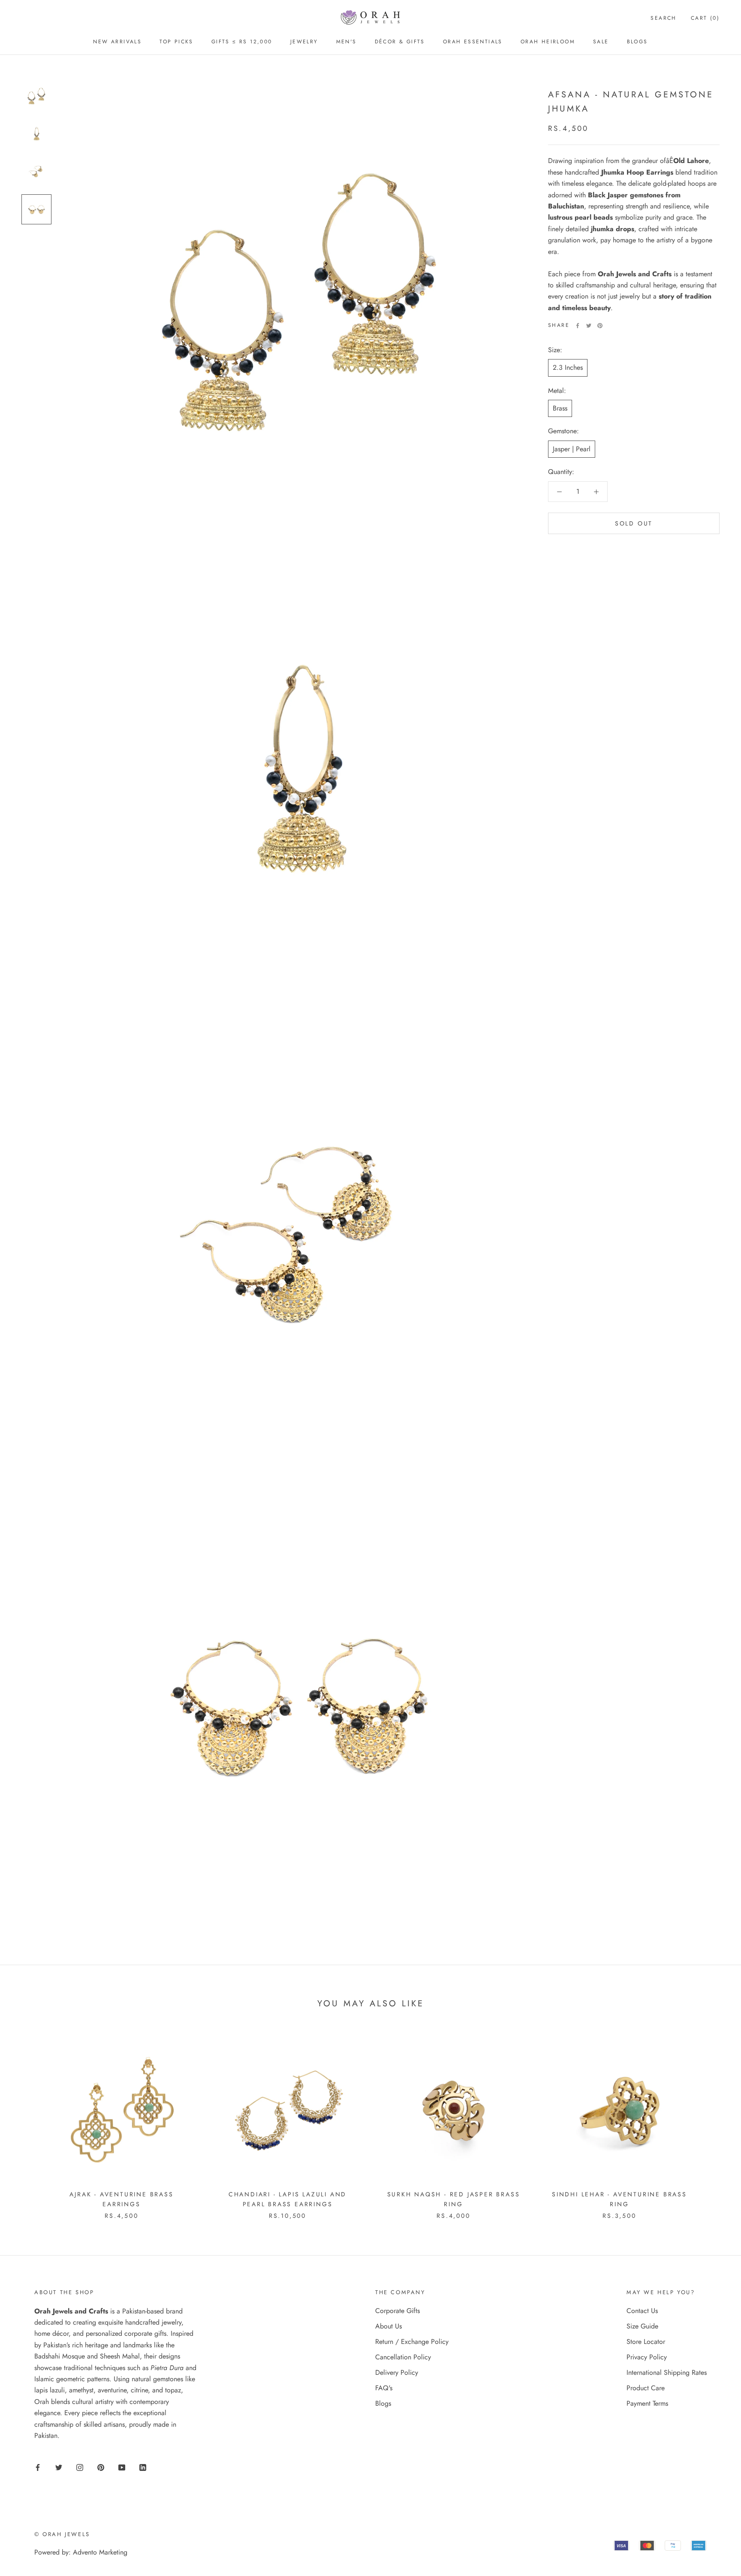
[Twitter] (589, 326)
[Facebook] (578, 326)
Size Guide (642, 2326)
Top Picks (176, 42)
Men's (346, 42)
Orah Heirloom (548, 42)
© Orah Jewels (62, 2534)
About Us (389, 2326)
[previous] (27, 2121)
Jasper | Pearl (572, 449)
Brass (560, 408)
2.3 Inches (568, 367)
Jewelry (304, 42)
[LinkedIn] (143, 2467)
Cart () (705, 18)
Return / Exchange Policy (412, 2342)
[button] (559, 492)
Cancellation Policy (403, 2357)
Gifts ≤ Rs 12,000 (242, 42)
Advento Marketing (100, 2552)
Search (663, 18)
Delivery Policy (397, 2372)
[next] (714, 2121)
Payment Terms (647, 2403)
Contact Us (642, 2311)
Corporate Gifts (398, 2311)
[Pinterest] (600, 326)
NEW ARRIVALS (117, 42)
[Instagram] (80, 2467)
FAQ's (384, 2388)
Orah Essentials (473, 42)
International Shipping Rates (667, 2372)
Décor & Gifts (400, 42)
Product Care (646, 2388)
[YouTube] (122, 2467)
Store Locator (646, 2342)
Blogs (637, 42)
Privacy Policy (647, 2357)
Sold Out (634, 523)
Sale (601, 42)
